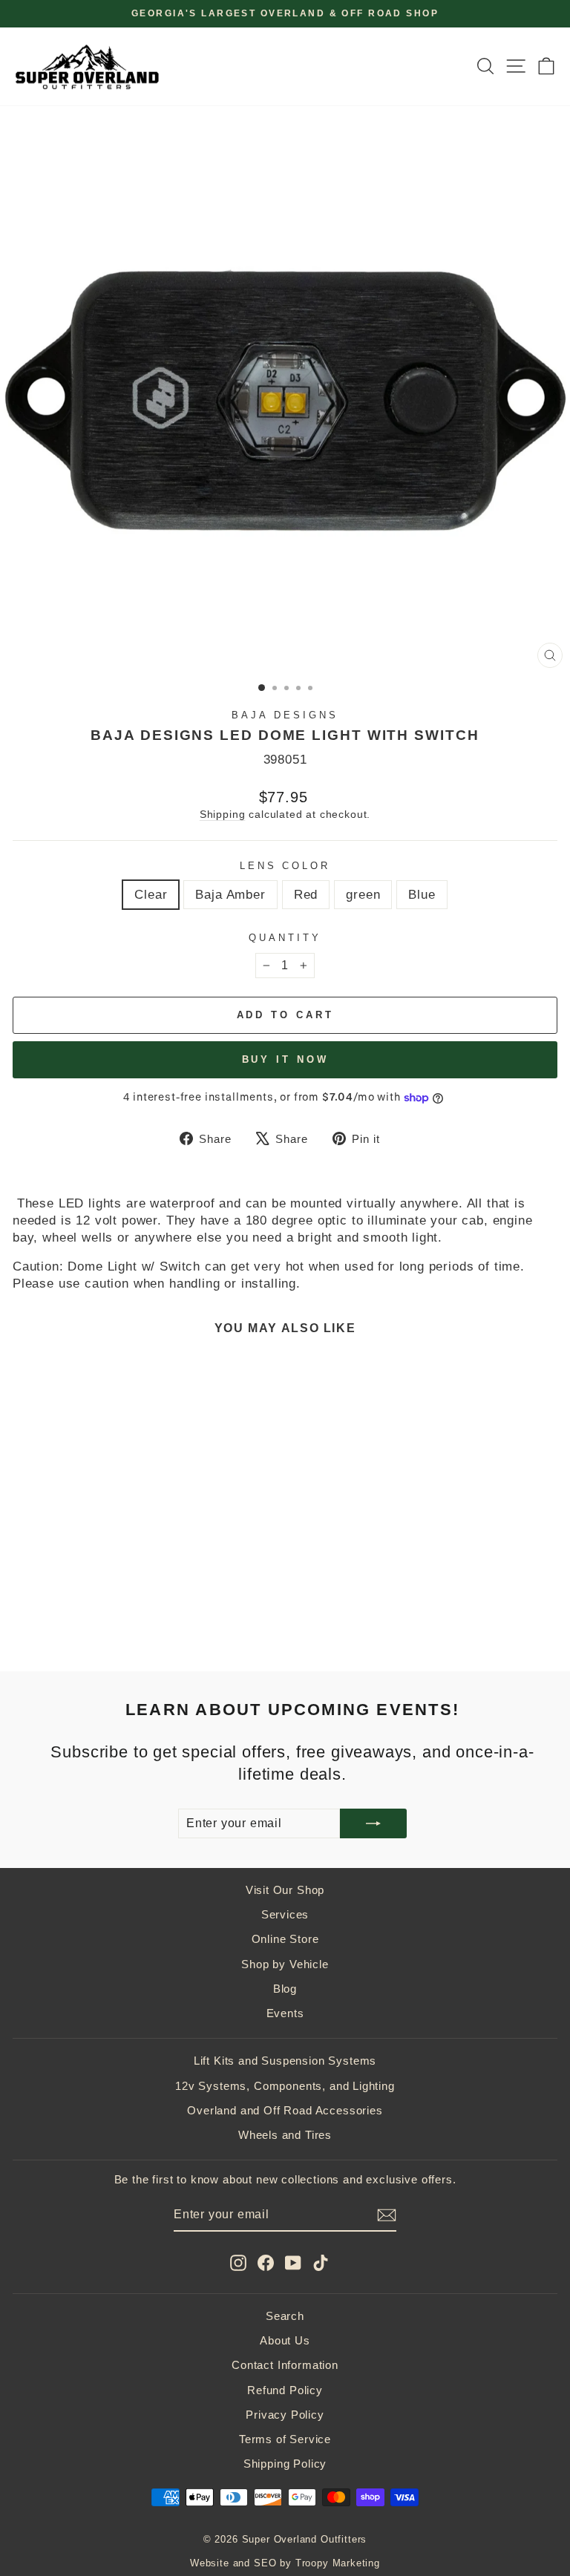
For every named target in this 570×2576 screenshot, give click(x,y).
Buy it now (285, 1059)
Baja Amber (230, 895)
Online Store (285, 1939)
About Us (285, 2340)
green (363, 895)
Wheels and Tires (285, 2135)
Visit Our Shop (285, 1890)
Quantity (285, 938)
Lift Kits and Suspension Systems (285, 2061)
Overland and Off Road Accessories (285, 2110)
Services (285, 1914)
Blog (285, 1989)
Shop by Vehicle (285, 1964)
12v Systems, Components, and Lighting (285, 2086)
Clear (151, 895)
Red (306, 895)
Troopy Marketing (338, 2563)
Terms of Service (285, 2439)
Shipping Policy (285, 2464)
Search (285, 2316)
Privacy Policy (285, 2415)
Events (285, 2013)
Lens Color (285, 866)
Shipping (223, 814)
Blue (422, 895)
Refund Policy (285, 2390)
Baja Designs (285, 715)
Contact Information (285, 2365)
